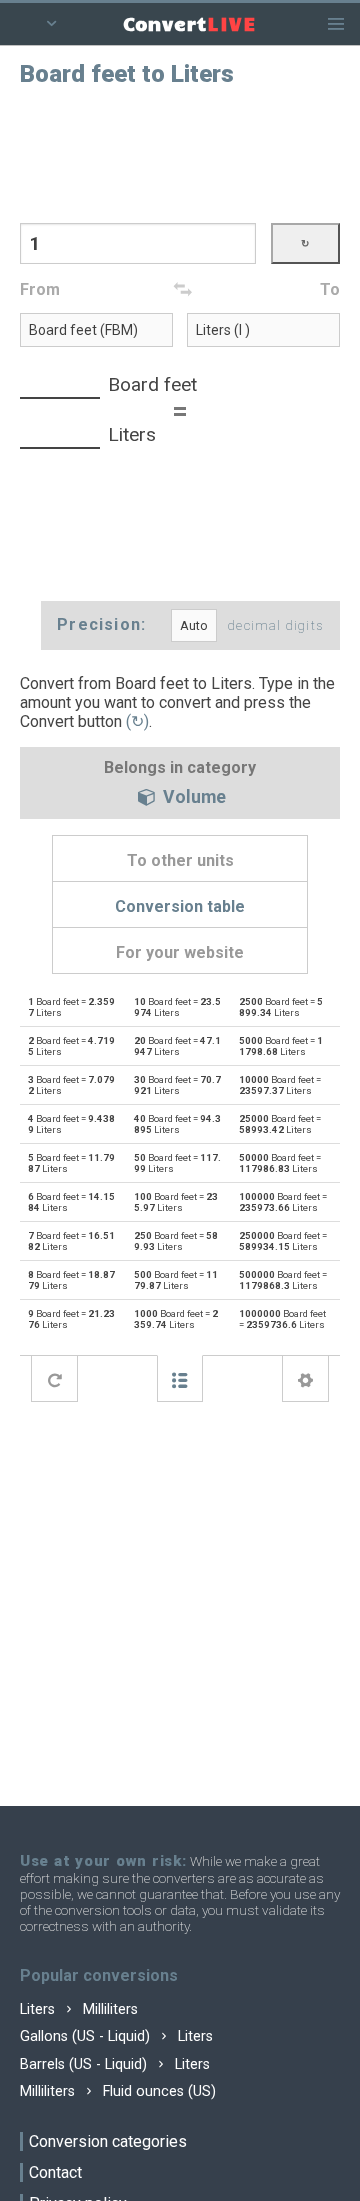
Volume (192, 798)
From (40, 289)
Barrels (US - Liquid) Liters (115, 2064)
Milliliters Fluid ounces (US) (118, 2091)
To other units (180, 860)
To (330, 289)
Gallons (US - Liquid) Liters (116, 2036)
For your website (180, 952)
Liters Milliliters (79, 2009)
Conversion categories (108, 2141)
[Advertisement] (180, 153)
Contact (55, 2172)
